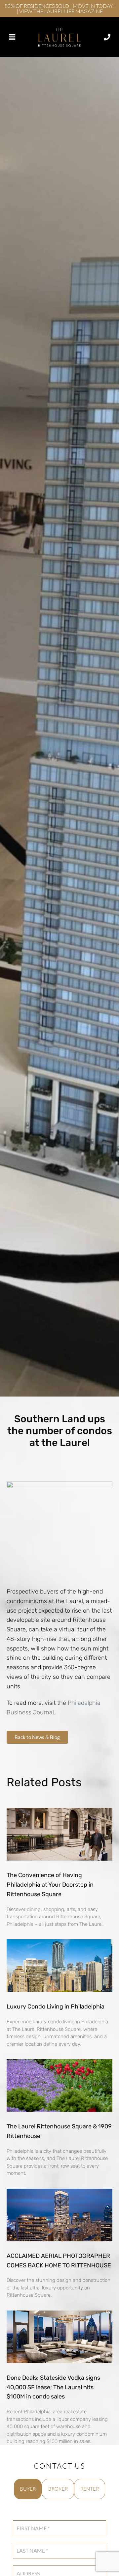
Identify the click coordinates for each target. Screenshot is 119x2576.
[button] (12, 37)
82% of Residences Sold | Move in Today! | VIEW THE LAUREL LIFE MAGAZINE (60, 9)
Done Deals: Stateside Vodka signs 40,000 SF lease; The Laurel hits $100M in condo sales (53, 2387)
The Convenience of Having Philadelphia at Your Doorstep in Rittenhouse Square (50, 1885)
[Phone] (107, 37)
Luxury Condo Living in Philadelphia (56, 2007)
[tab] (28, 2489)
